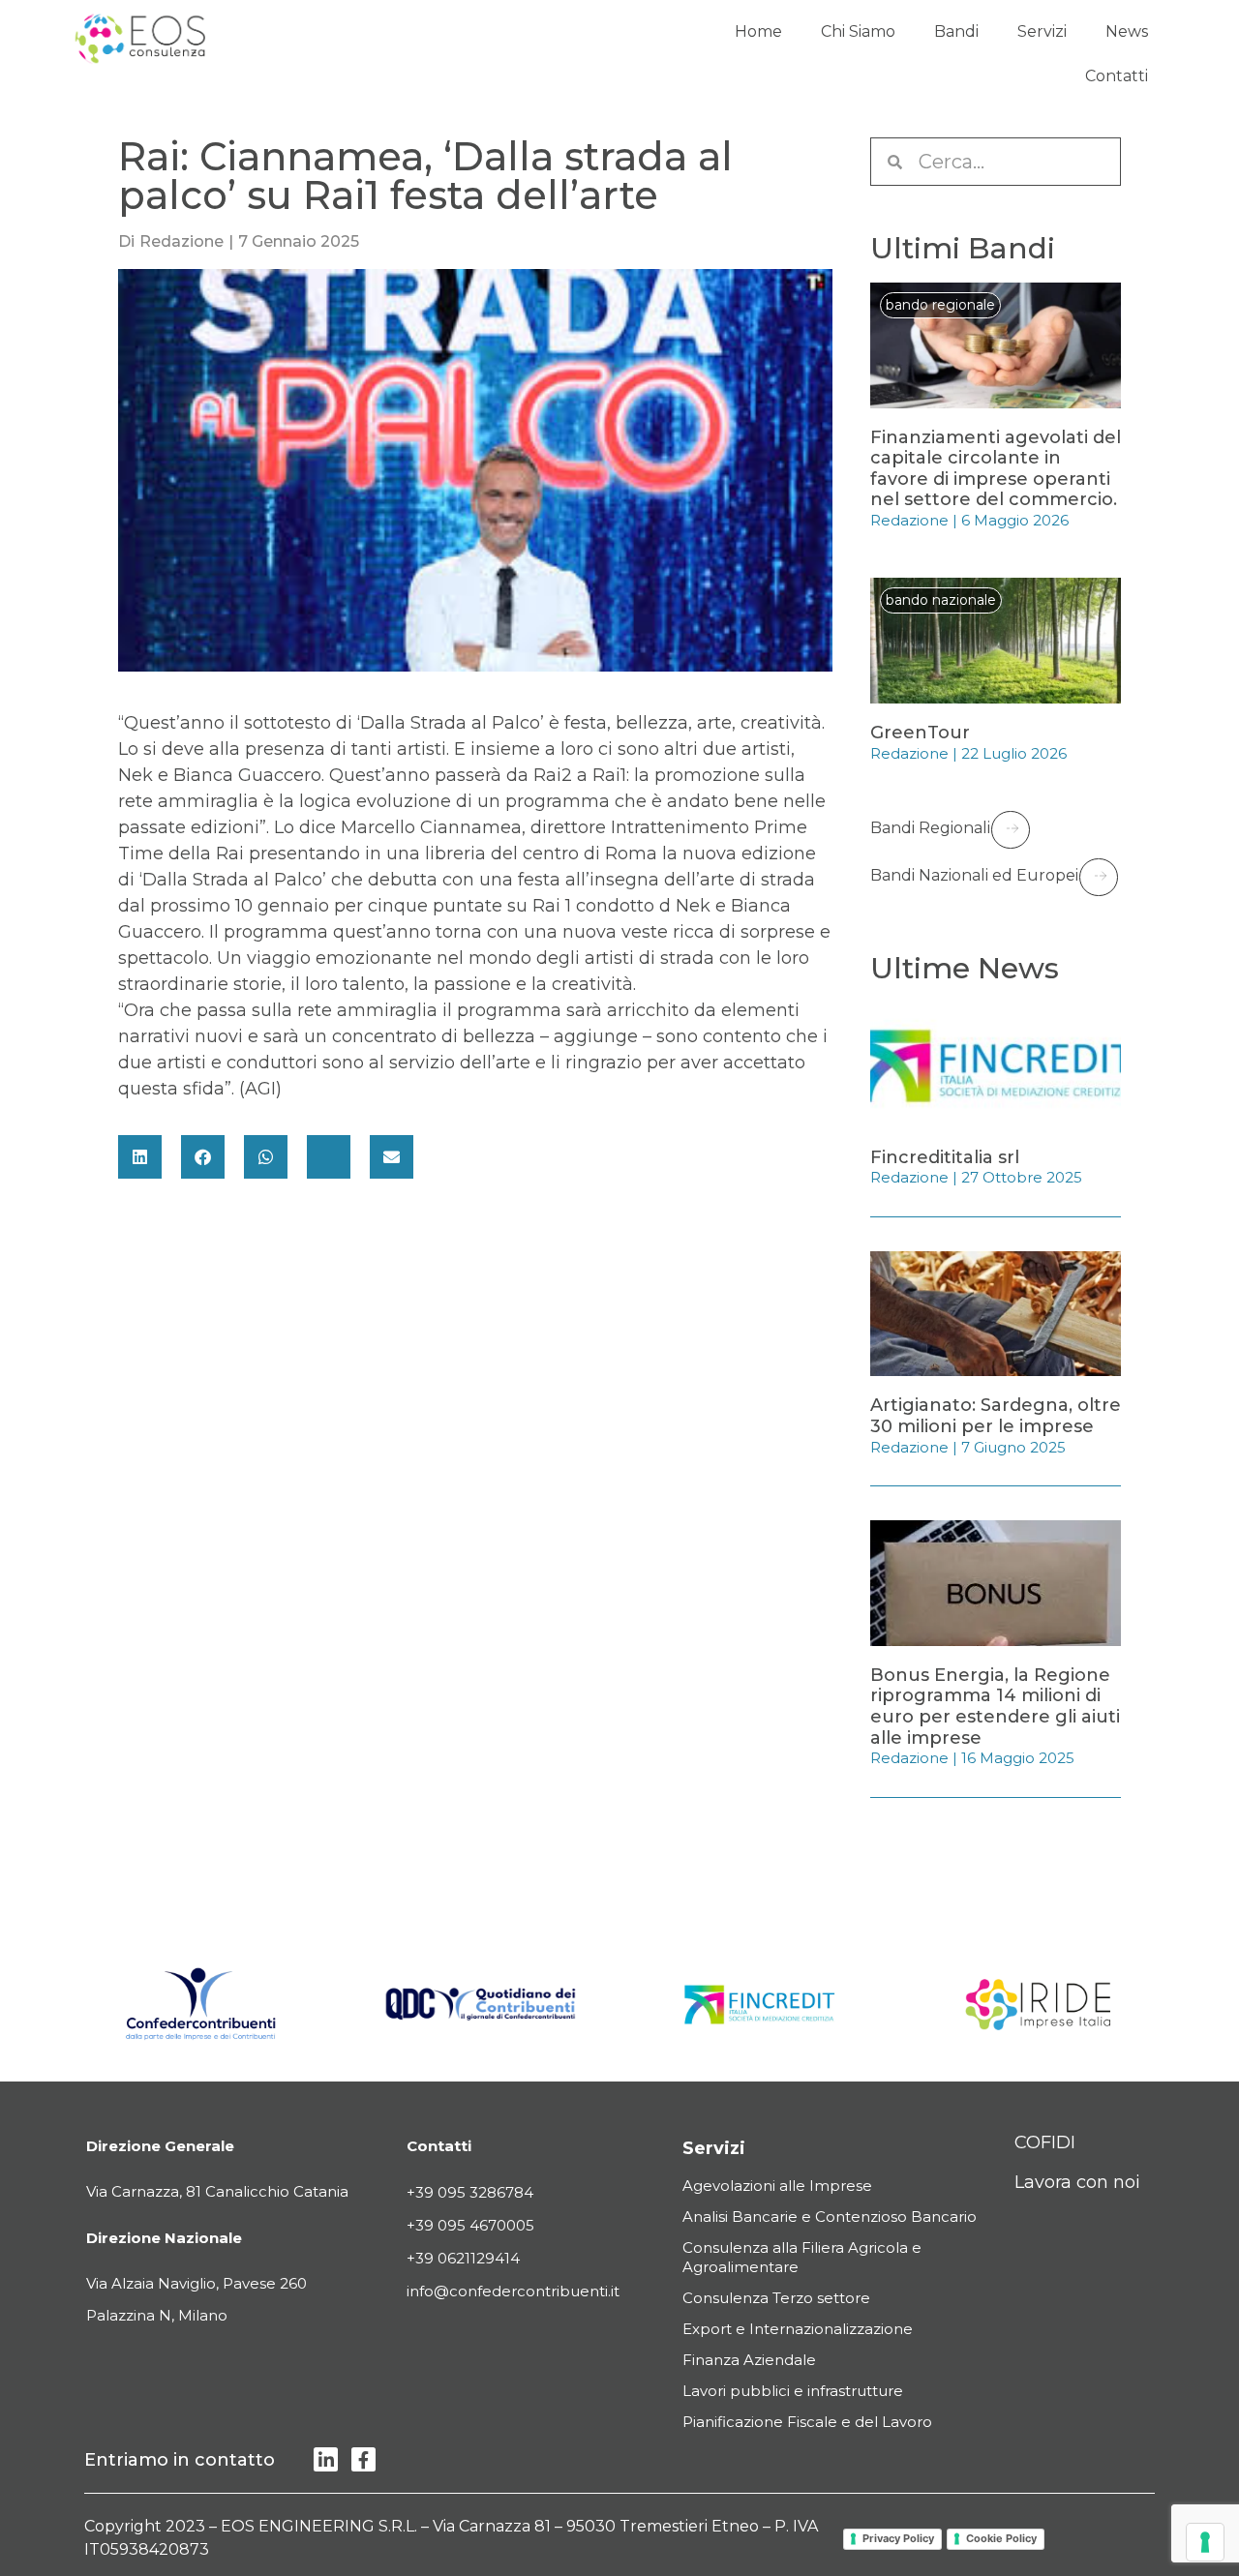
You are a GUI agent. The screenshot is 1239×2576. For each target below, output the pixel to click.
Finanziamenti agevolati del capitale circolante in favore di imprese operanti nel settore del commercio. (996, 469)
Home (758, 31)
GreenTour (920, 733)
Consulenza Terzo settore (776, 2298)
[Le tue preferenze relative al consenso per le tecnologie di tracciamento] (1205, 2542)
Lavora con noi (1077, 2182)
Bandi (956, 31)
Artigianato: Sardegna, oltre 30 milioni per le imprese (996, 1416)
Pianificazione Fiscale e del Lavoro (807, 2422)
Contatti (1117, 76)
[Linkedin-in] (326, 2459)
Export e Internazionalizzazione (798, 2329)
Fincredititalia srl (945, 1157)
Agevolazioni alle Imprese (777, 2186)
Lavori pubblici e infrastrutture (793, 2391)
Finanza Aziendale (749, 2360)
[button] (140, 1157)
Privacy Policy (898, 2538)
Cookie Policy (1001, 2538)
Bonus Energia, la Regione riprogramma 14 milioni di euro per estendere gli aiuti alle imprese (995, 1707)
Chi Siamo (858, 31)
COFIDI (1045, 2142)
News (1127, 31)
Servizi (1042, 31)
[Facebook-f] (363, 2459)
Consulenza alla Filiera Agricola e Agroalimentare (802, 2257)
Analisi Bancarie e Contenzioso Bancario (830, 2217)
